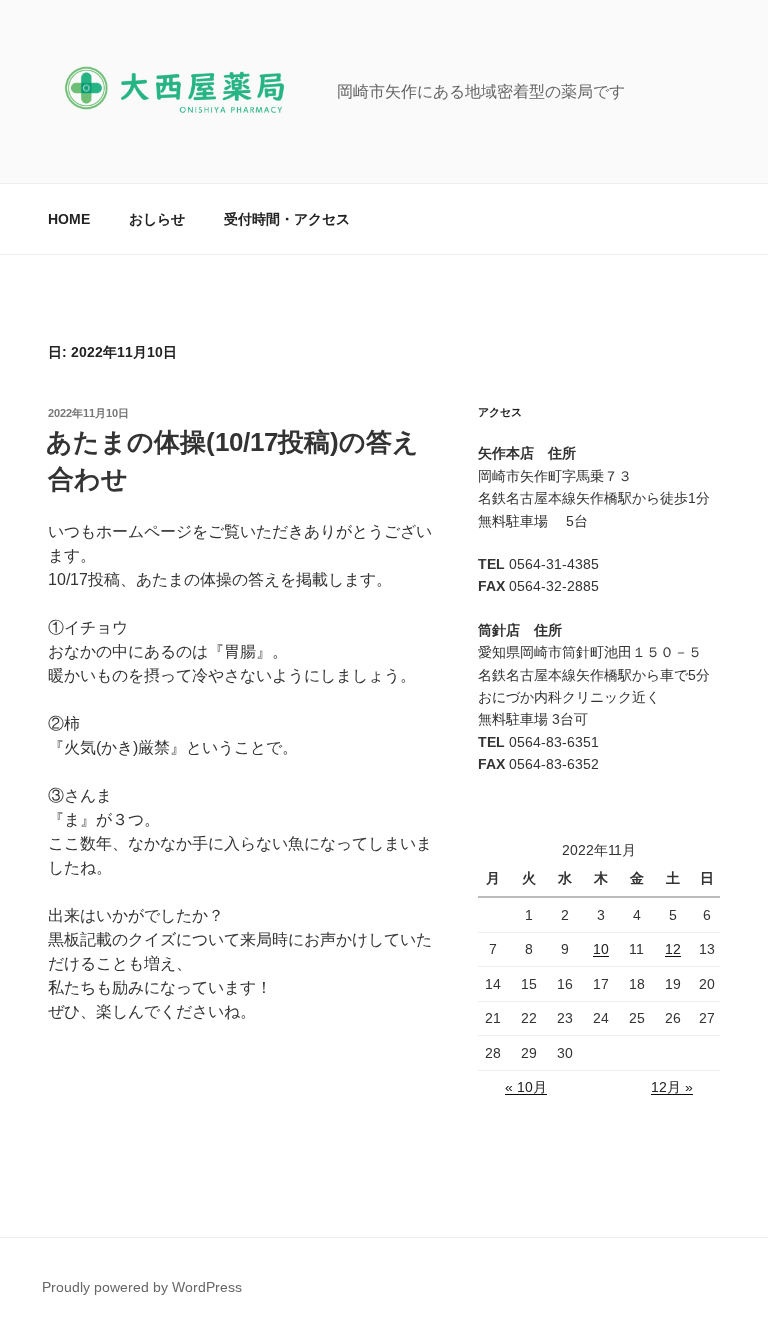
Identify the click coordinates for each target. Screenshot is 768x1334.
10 (601, 949)
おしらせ (157, 219)
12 (673, 949)
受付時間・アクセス (287, 219)
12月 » (672, 1087)
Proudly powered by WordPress (142, 1287)
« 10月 (526, 1087)
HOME (69, 219)
